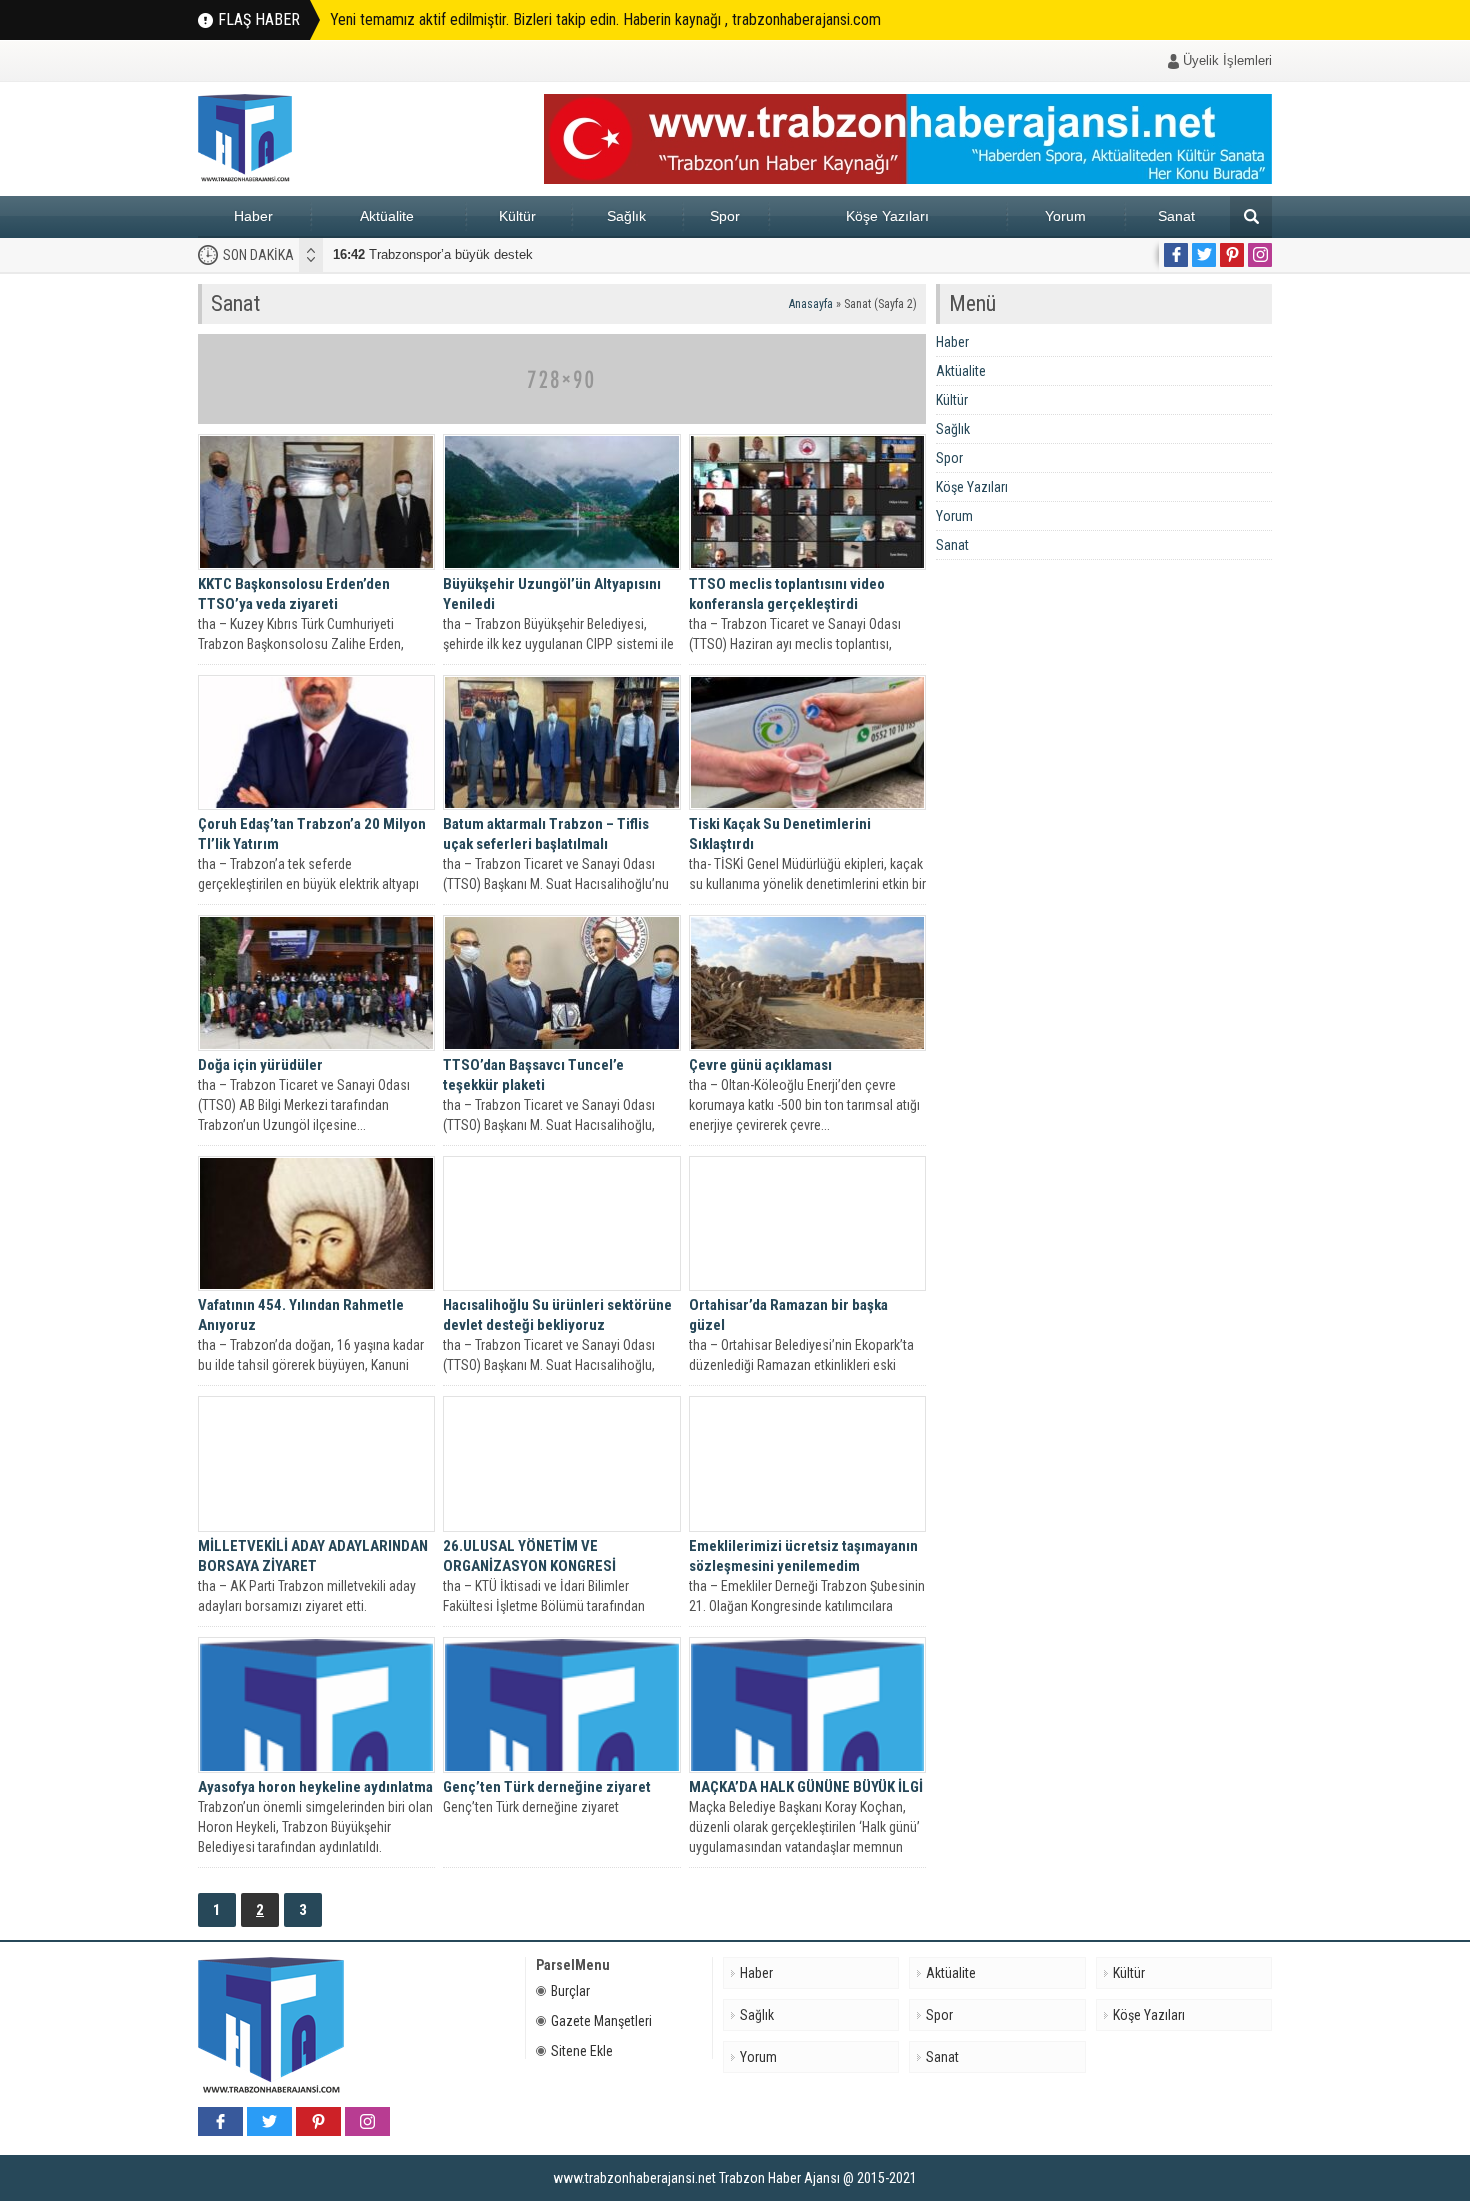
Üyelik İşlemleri (1227, 60)
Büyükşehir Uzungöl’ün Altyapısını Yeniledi (552, 594)
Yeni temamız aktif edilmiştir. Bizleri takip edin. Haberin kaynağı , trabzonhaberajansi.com (605, 19)
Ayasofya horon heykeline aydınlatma (315, 1787)
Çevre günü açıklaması (760, 1065)
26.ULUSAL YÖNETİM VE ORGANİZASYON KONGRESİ (529, 1556)
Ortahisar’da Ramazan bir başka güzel (788, 1315)
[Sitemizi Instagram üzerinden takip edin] (1260, 255)
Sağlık (626, 216)
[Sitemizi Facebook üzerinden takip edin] (1176, 255)
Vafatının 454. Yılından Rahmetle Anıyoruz (301, 1315)
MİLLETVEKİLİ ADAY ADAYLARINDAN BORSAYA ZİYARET (313, 1556)
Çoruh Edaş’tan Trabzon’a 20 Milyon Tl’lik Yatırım (312, 834)
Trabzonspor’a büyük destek (433, 254)
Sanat (1176, 216)
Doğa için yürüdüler (260, 1065)
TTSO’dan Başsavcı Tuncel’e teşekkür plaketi (533, 1075)
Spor (725, 216)
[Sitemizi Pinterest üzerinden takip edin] (1232, 255)
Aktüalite (387, 216)
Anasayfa (811, 304)
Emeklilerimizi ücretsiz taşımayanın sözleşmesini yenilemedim (803, 1556)
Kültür (517, 216)
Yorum (1065, 216)
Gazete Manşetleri (601, 2021)
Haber (253, 216)
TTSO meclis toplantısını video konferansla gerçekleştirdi (787, 594)
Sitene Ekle (582, 2051)
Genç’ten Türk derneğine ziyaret (547, 1787)
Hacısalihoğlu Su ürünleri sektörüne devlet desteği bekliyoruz (557, 1315)
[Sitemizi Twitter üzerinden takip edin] (1204, 255)
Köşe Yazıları (887, 216)
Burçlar (570, 1991)
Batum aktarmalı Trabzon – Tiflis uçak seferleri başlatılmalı (546, 834)
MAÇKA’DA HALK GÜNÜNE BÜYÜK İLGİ (806, 1787)
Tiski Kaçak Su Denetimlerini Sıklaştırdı (780, 834)
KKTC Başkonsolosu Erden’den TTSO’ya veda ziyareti (294, 594)
